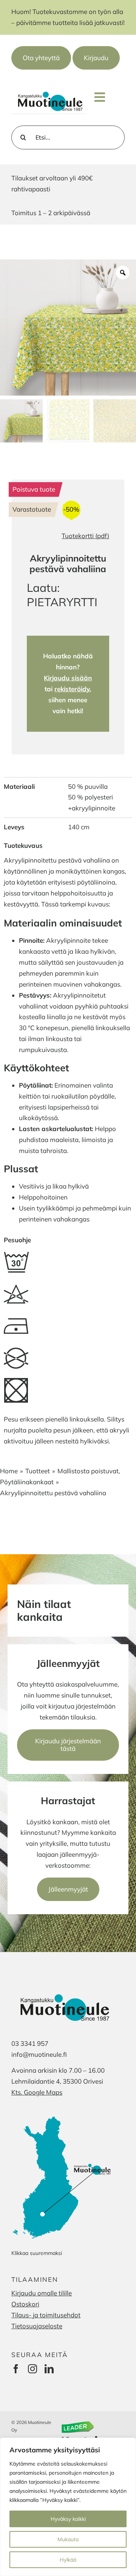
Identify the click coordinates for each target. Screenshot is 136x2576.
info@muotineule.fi (39, 2054)
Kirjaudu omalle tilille (42, 2293)
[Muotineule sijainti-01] (63, 2115)
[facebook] (16, 2369)
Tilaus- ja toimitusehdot (46, 2315)
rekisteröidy (72, 689)
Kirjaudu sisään (68, 678)
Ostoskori (25, 2304)
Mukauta (68, 2539)
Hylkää (68, 2560)
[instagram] (32, 2369)
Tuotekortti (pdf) (85, 536)
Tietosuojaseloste (37, 2326)
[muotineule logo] (49, 92)
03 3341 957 (30, 2043)
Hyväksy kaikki (68, 2519)
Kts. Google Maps (37, 2092)
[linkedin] (49, 2369)
